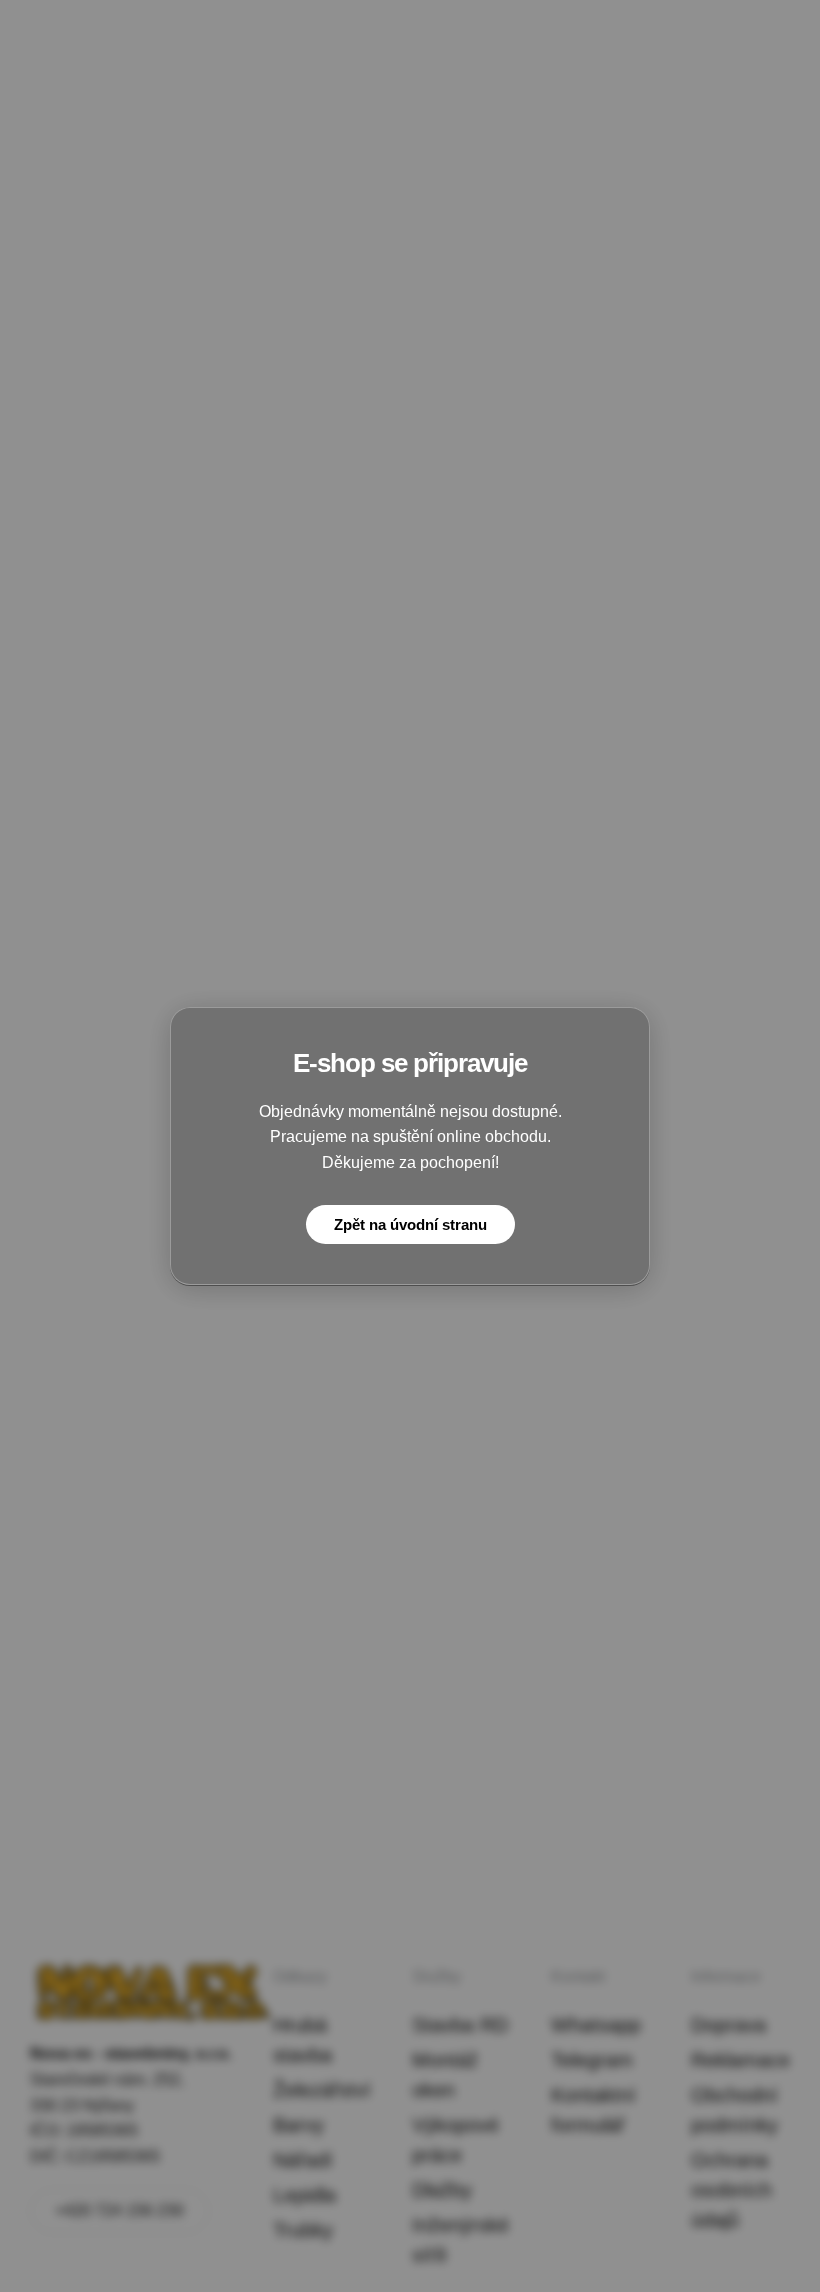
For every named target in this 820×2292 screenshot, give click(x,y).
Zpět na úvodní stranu (410, 1224)
